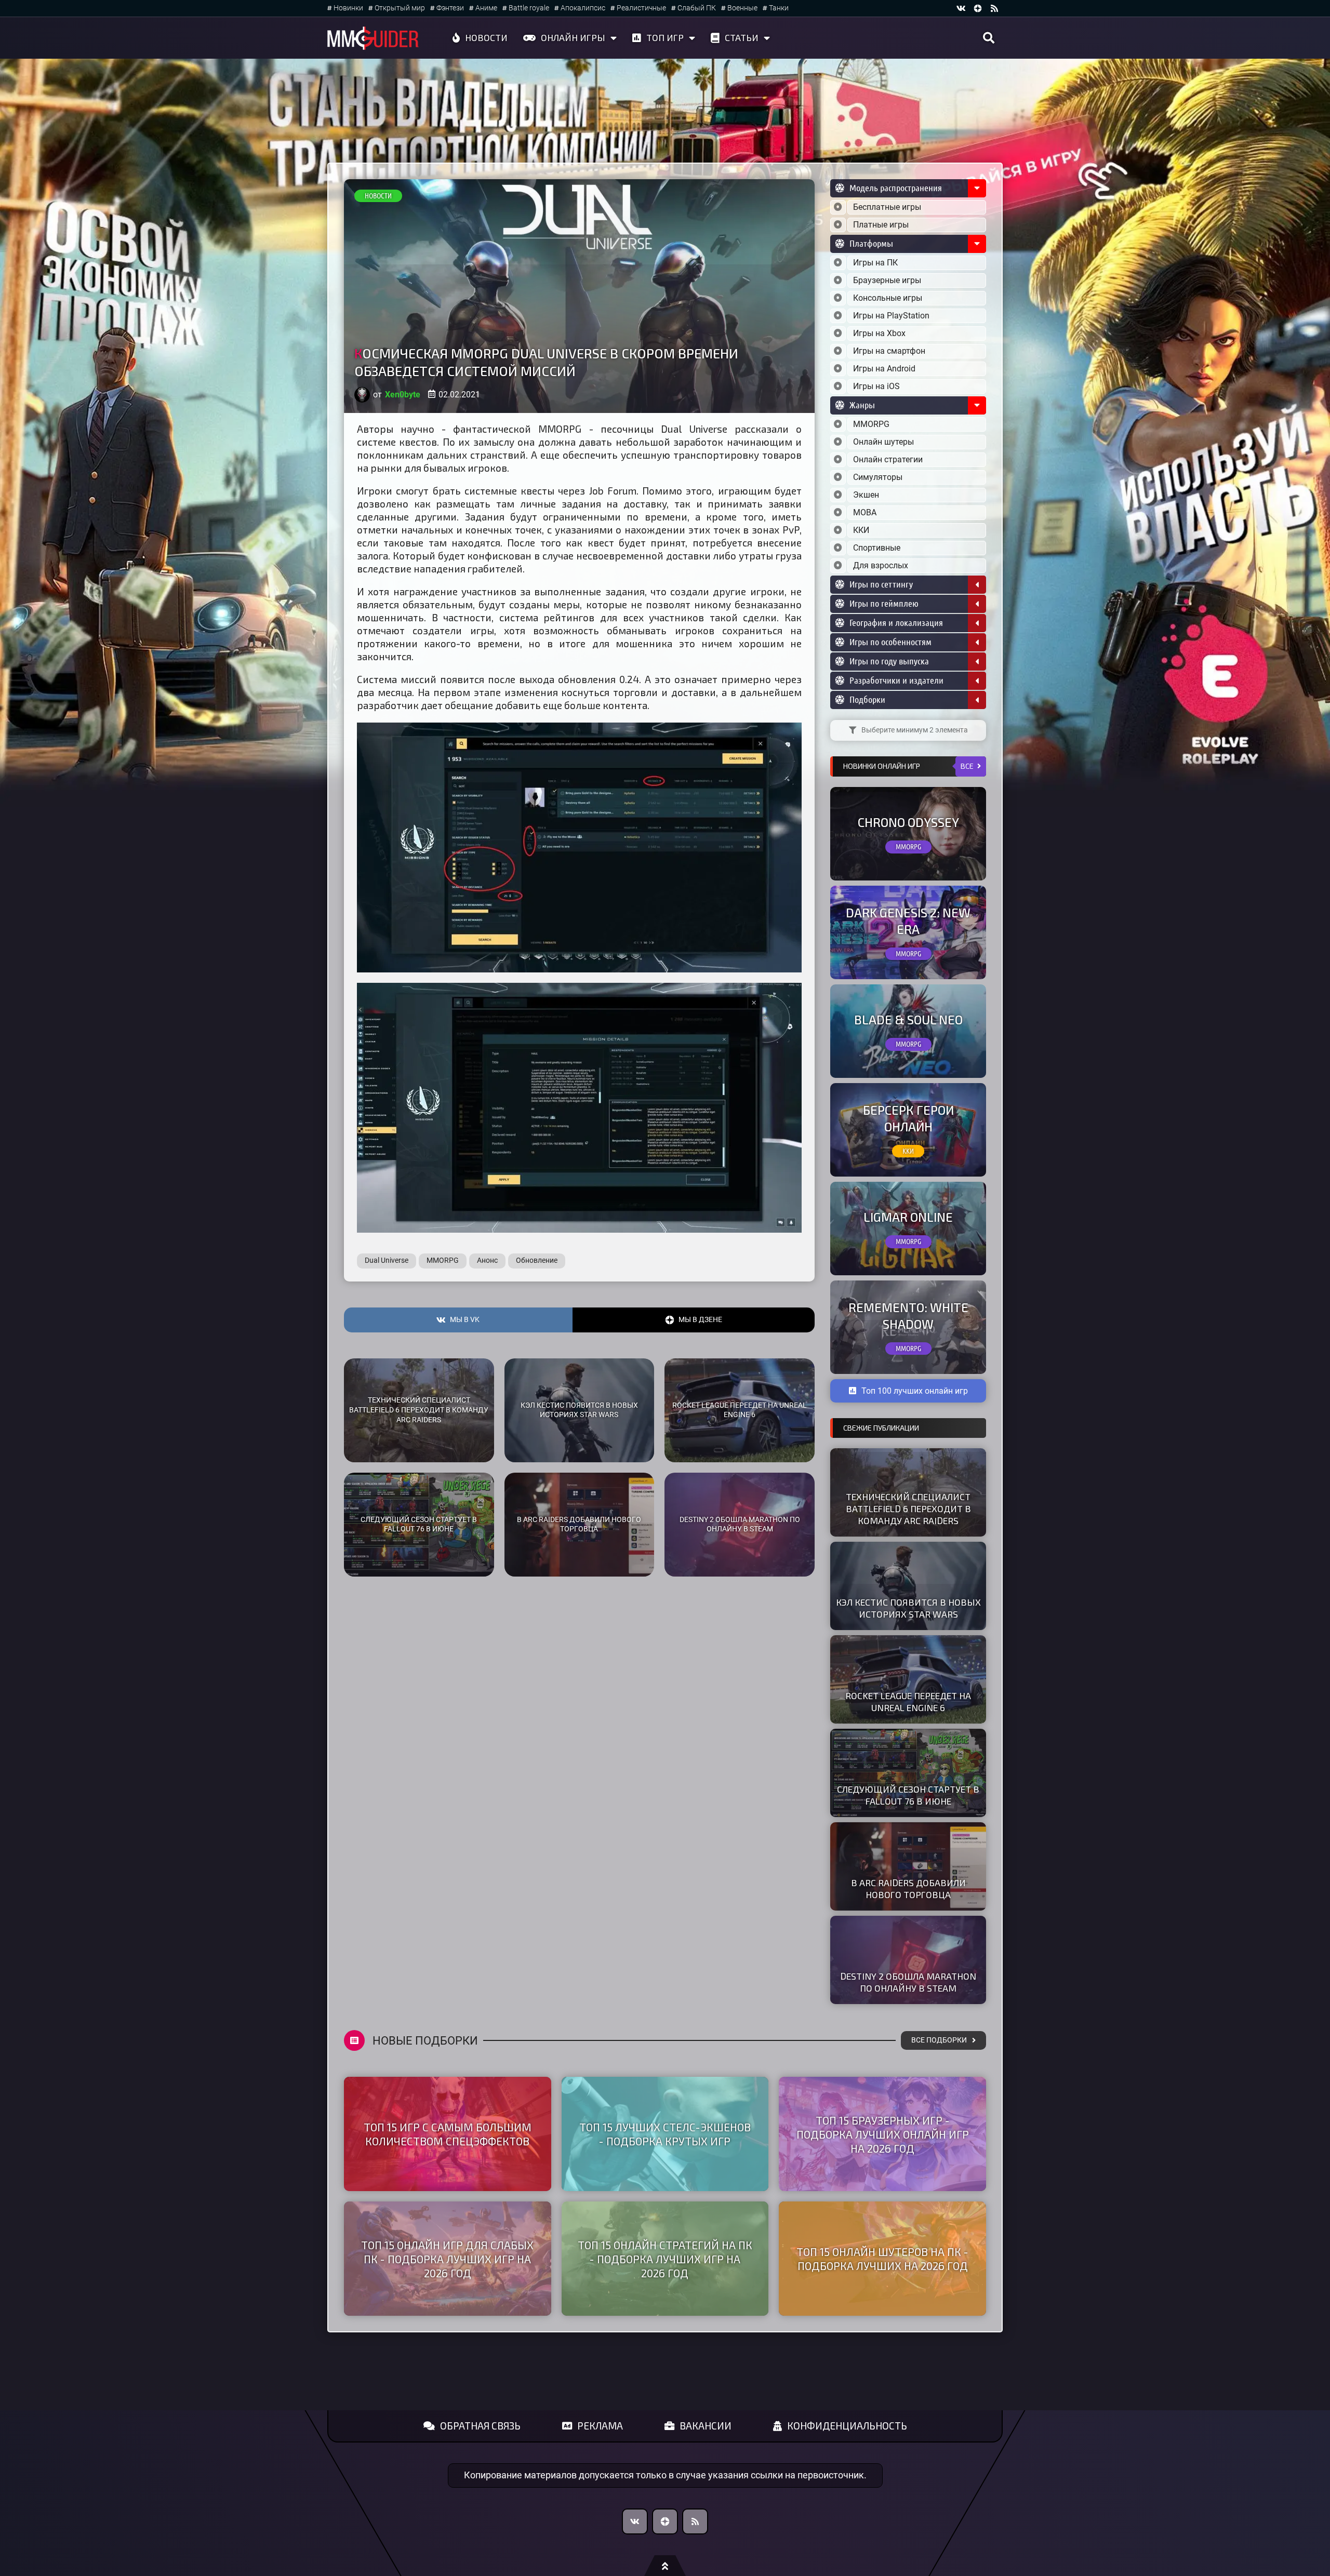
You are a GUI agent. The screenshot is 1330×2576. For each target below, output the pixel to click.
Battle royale (529, 8)
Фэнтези (450, 8)
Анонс (487, 1260)
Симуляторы (878, 477)
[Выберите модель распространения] (838, 207)
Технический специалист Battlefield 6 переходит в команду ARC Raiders (419, 1410)
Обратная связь (480, 2426)
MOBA (865, 512)
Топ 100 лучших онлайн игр (915, 1391)
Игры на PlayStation (891, 316)
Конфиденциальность (847, 2426)
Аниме (486, 8)
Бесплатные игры (887, 207)
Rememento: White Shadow (908, 1315)
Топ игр (665, 37)
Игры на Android (884, 369)
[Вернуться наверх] (665, 2566)
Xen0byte (403, 395)
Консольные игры (888, 298)
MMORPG (443, 1260)
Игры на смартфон (889, 351)
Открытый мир (400, 8)
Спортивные (877, 548)
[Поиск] (989, 38)
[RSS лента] (994, 8)
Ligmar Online (908, 1217)
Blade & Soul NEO (908, 1019)
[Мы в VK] (961, 8)
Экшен (866, 495)
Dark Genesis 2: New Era (908, 920)
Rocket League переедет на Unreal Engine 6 (740, 1410)
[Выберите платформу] (838, 263)
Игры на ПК (875, 263)
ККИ (861, 530)
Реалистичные (641, 8)
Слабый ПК (697, 8)
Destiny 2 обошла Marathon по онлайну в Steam (740, 1525)
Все (967, 766)
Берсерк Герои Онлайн (908, 1118)
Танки (779, 8)
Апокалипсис (583, 8)
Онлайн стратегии (888, 459)
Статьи (742, 37)
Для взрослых (881, 565)
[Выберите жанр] (838, 424)
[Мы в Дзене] (665, 2521)
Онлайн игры (573, 37)
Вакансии (706, 2426)
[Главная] (373, 38)
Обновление (537, 1260)
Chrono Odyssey (908, 822)
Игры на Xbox (879, 333)
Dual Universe (387, 1260)
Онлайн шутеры (883, 442)
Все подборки (939, 2040)
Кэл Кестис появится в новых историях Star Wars (579, 1410)
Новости (486, 37)
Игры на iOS (876, 386)
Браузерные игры (887, 280)
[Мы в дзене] (978, 8)
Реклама (600, 2426)
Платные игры (881, 225)
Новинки (348, 8)
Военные (742, 8)
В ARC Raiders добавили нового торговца (579, 1525)
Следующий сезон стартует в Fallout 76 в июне (419, 1525)
